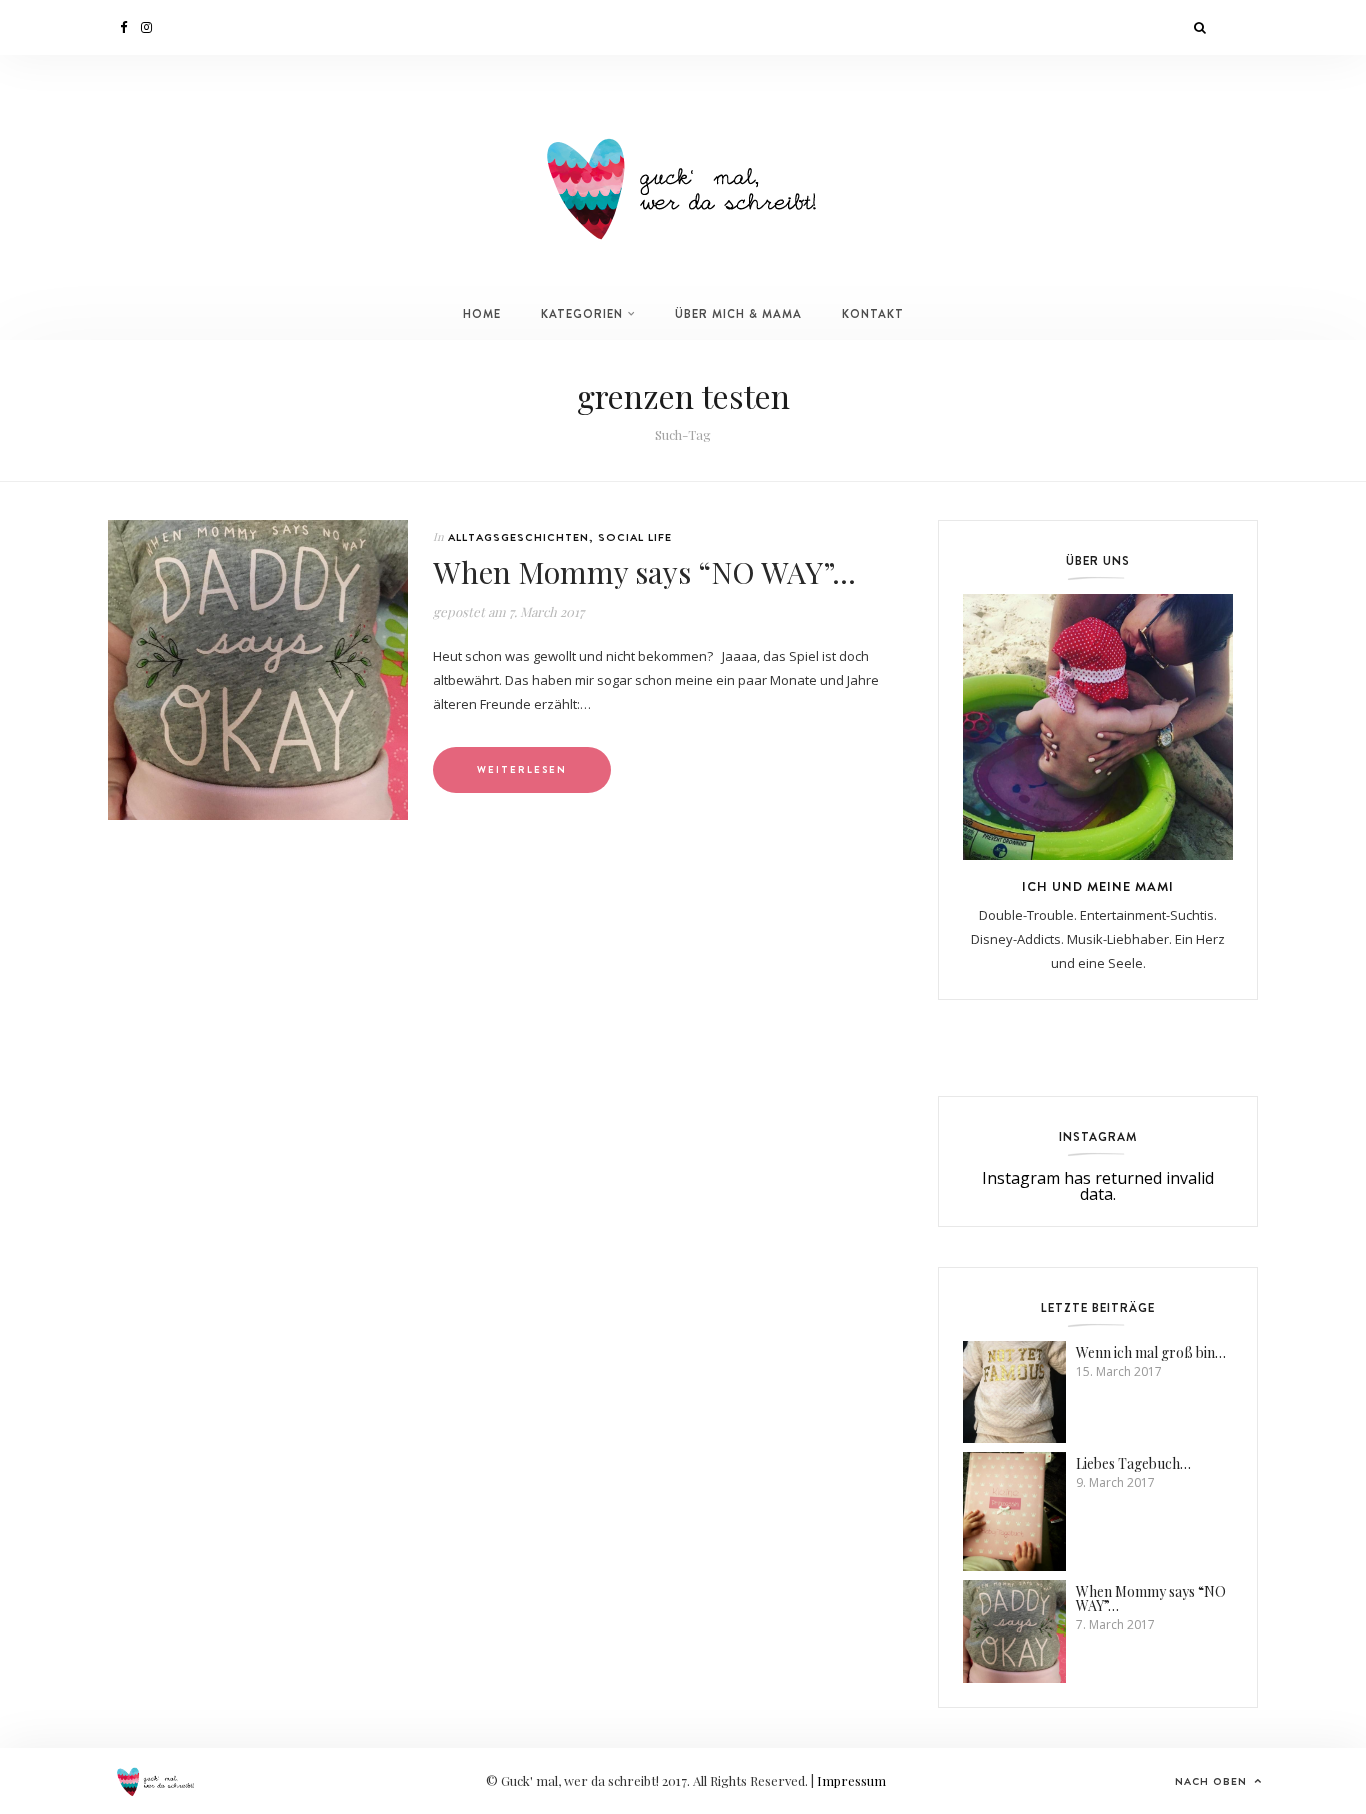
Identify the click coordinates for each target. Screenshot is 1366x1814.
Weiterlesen (522, 769)
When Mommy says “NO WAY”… (644, 572)
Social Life (635, 537)
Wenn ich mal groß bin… (1151, 1352)
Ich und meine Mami (1098, 886)
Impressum (851, 1780)
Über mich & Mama (738, 314)
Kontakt (873, 314)
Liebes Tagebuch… (1133, 1463)
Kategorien (582, 314)
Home (482, 314)
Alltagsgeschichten (518, 537)
